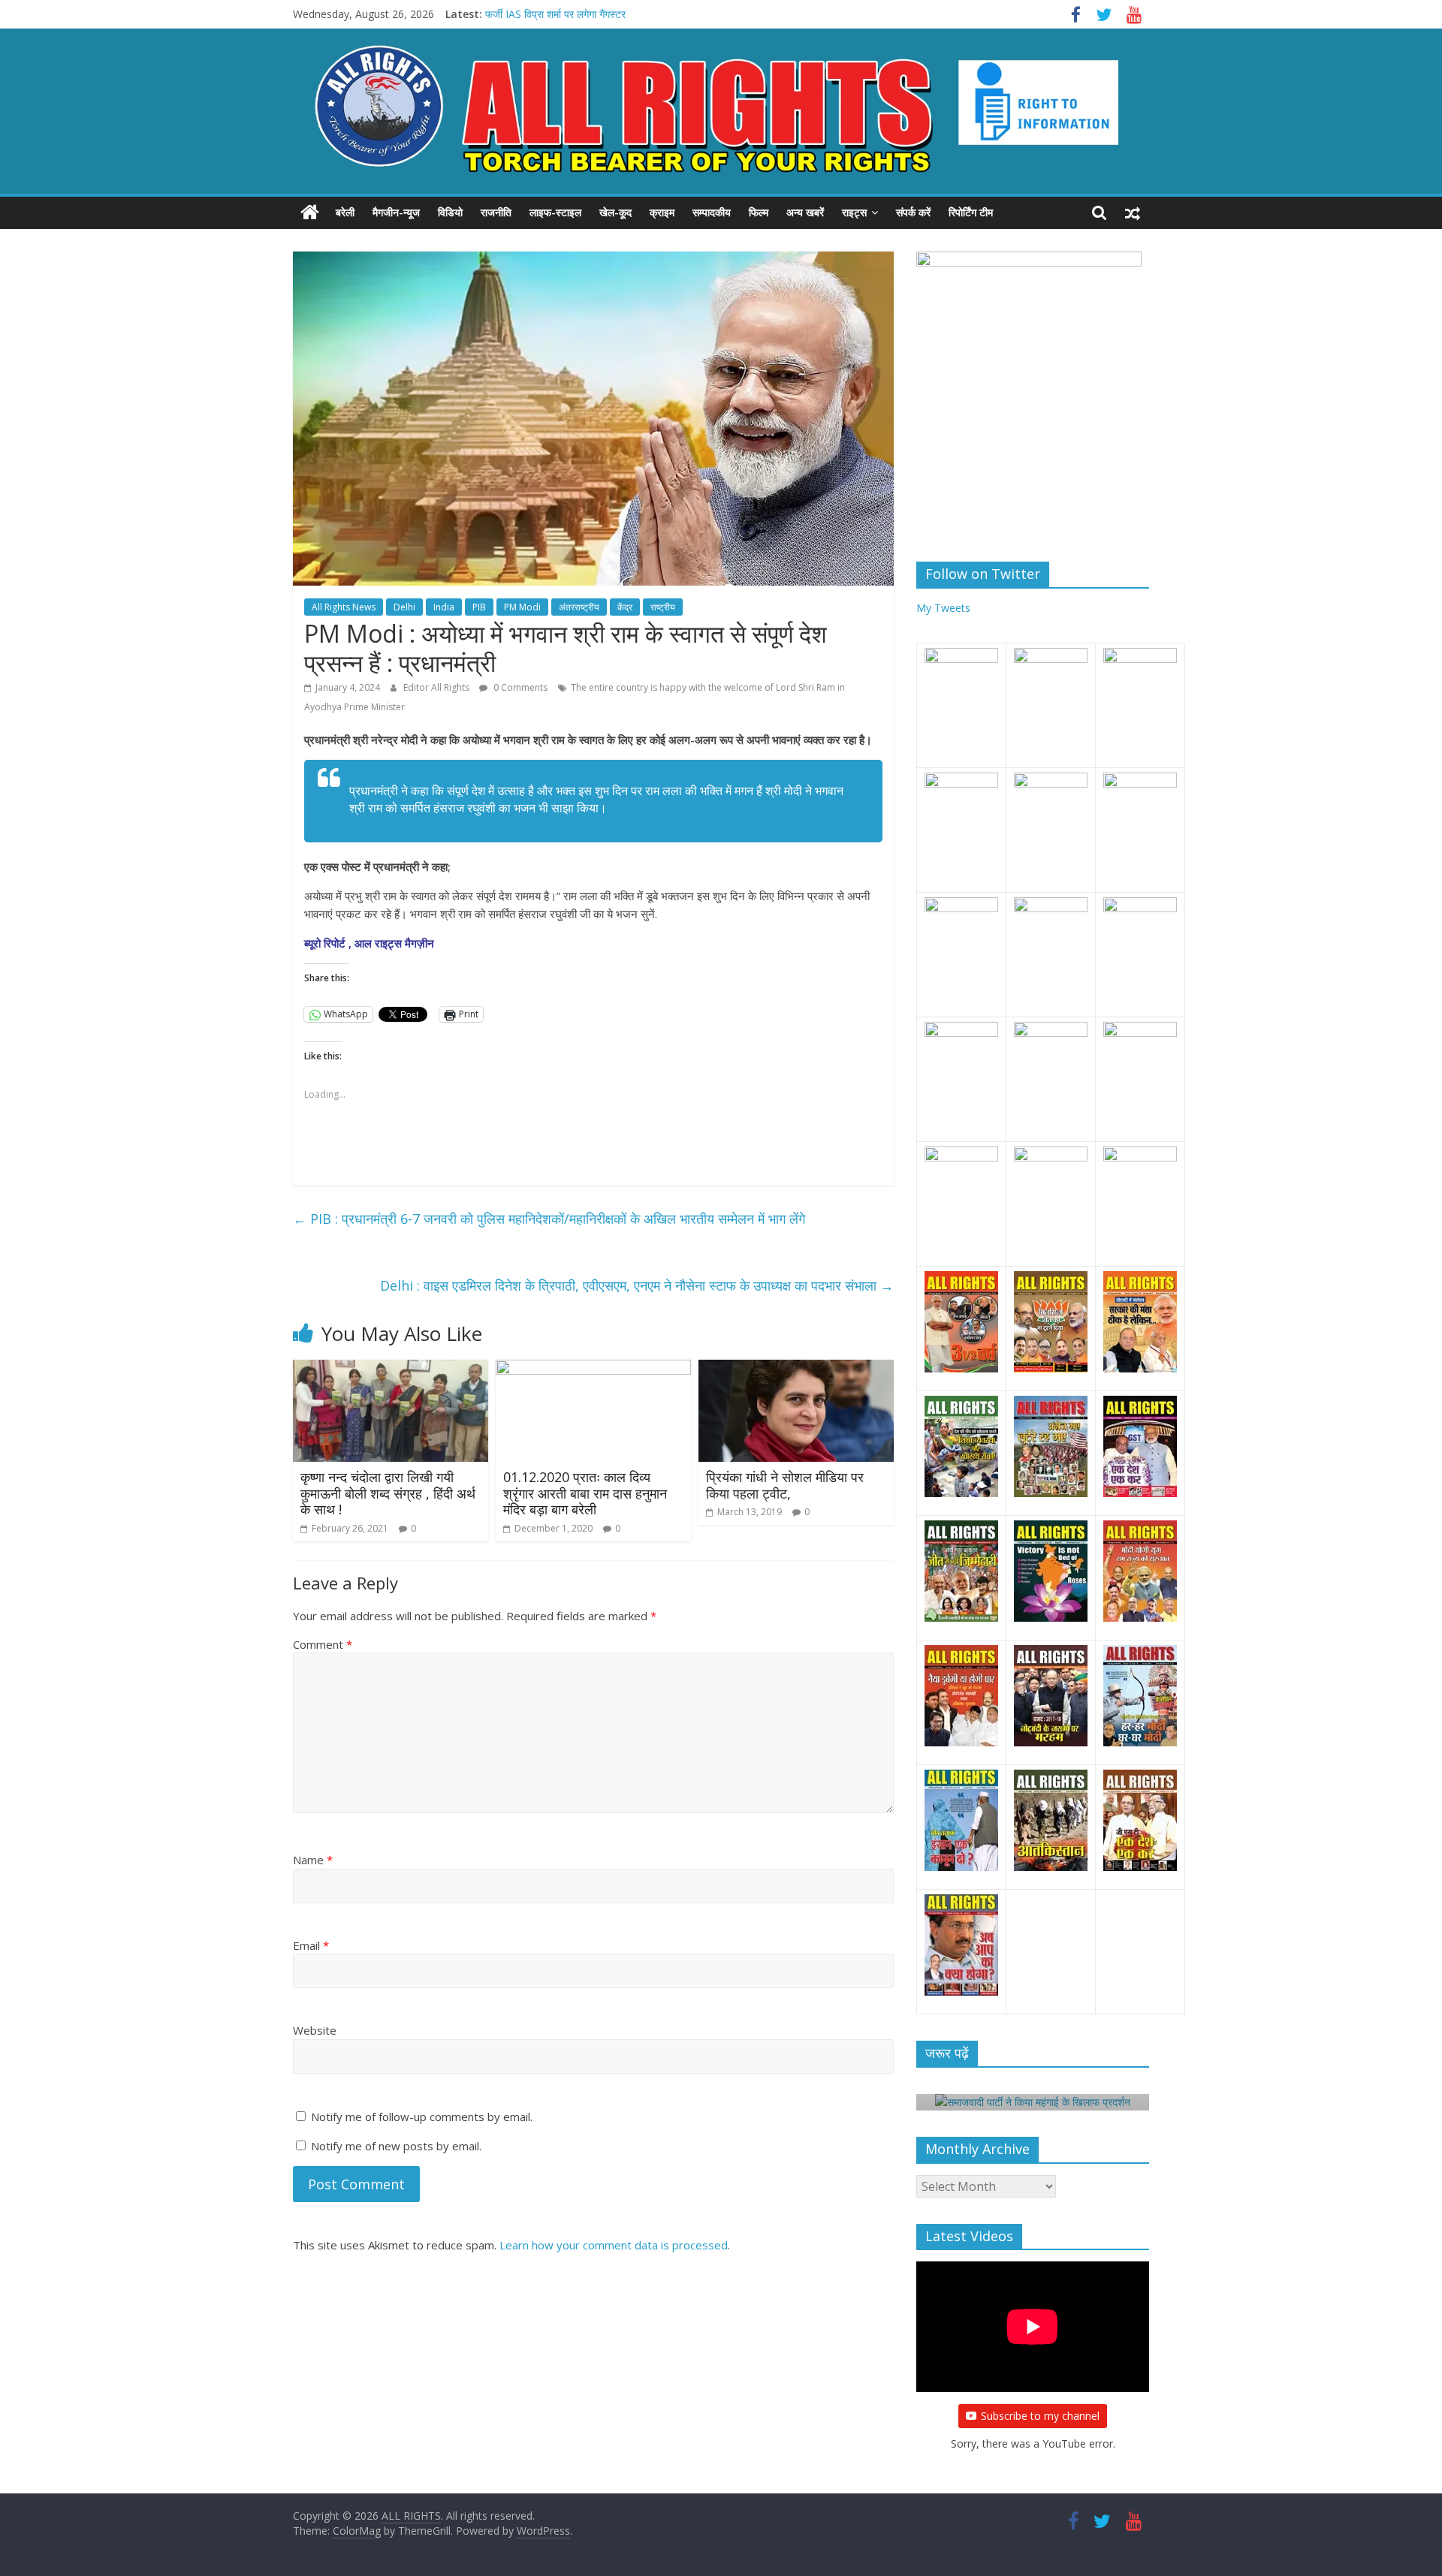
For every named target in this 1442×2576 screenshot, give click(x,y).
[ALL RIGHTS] (310, 212)
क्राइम (662, 212)
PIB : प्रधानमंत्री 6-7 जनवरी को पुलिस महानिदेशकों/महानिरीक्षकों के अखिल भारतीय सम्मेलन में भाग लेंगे (549, 1219)
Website (315, 2030)
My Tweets (943, 608)
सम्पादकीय (712, 212)
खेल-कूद (615, 212)
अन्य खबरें (805, 212)
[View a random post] (1133, 212)
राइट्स (854, 212)
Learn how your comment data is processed (614, 2245)
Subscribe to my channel (1040, 2416)
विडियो (450, 212)
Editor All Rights (437, 687)
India (444, 607)
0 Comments (519, 687)
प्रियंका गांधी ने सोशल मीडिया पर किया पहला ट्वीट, (785, 1485)
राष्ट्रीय (663, 607)
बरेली (345, 212)
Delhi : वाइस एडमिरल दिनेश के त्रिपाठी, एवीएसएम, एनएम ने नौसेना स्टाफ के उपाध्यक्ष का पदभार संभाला (637, 1285)
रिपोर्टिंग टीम (971, 212)
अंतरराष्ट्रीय (579, 607)
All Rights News (344, 607)
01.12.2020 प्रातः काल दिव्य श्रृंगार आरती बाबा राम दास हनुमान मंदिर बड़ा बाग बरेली (585, 1493)
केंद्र (625, 607)
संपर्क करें (913, 212)
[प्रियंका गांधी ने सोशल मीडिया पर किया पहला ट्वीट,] (796, 1369)
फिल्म (759, 212)
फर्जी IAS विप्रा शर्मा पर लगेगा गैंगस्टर (555, 14)
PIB (479, 607)
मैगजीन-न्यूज (396, 212)
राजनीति (496, 212)
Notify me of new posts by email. (396, 2146)
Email (311, 1945)
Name (313, 1860)
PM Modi (522, 607)
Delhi (404, 607)
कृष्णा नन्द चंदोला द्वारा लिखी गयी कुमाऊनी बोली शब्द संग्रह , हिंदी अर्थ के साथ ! (388, 1493)
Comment (323, 1644)
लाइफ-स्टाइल (555, 212)
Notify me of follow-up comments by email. (422, 2117)
